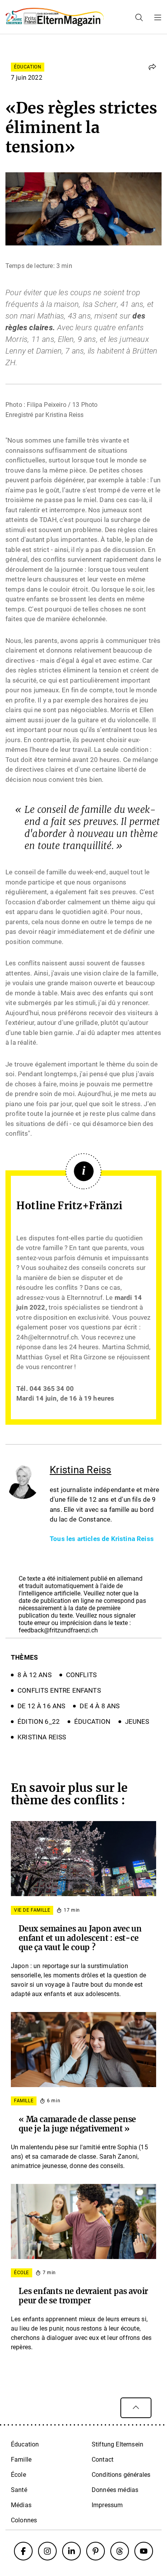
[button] (152, 67)
